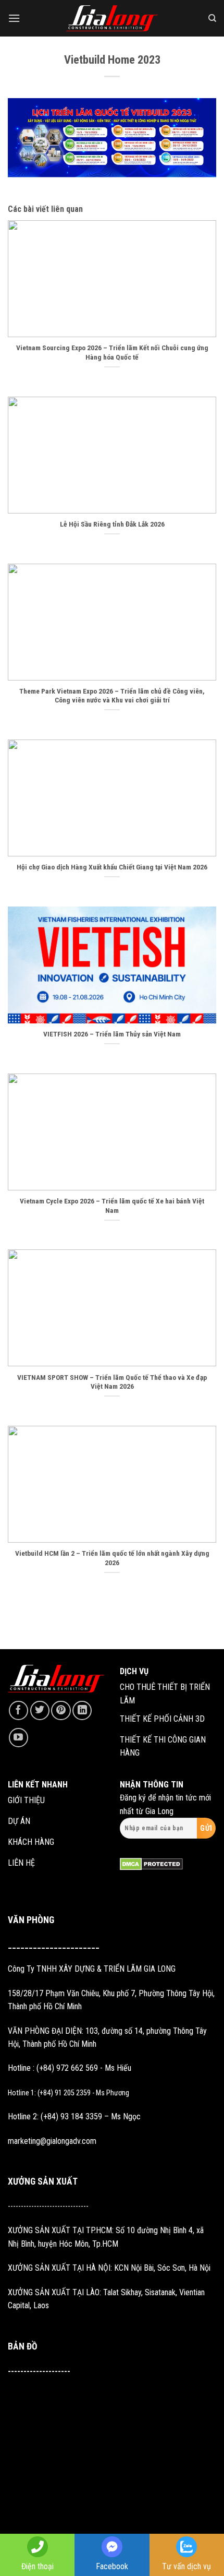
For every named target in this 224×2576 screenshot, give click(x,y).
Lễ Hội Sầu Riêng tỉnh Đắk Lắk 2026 (112, 524)
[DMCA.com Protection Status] (151, 1863)
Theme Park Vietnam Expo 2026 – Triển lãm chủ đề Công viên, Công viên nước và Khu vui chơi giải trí (112, 696)
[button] (14, 18)
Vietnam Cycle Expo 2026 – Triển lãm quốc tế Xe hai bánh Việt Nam (112, 1206)
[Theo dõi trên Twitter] (40, 1710)
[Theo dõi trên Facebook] (18, 1710)
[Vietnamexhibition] (112, 19)
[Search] (212, 18)
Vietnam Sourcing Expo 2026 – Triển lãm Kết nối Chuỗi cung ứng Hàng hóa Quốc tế (112, 352)
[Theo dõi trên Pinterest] (61, 1710)
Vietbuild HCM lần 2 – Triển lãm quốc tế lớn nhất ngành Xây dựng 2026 (112, 1558)
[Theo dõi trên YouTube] (18, 1738)
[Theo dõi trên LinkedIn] (82, 1710)
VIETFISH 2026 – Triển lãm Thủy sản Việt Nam (112, 1034)
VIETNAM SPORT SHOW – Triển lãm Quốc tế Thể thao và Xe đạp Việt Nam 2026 (112, 1382)
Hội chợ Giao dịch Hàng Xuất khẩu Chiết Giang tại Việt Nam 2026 (112, 867)
